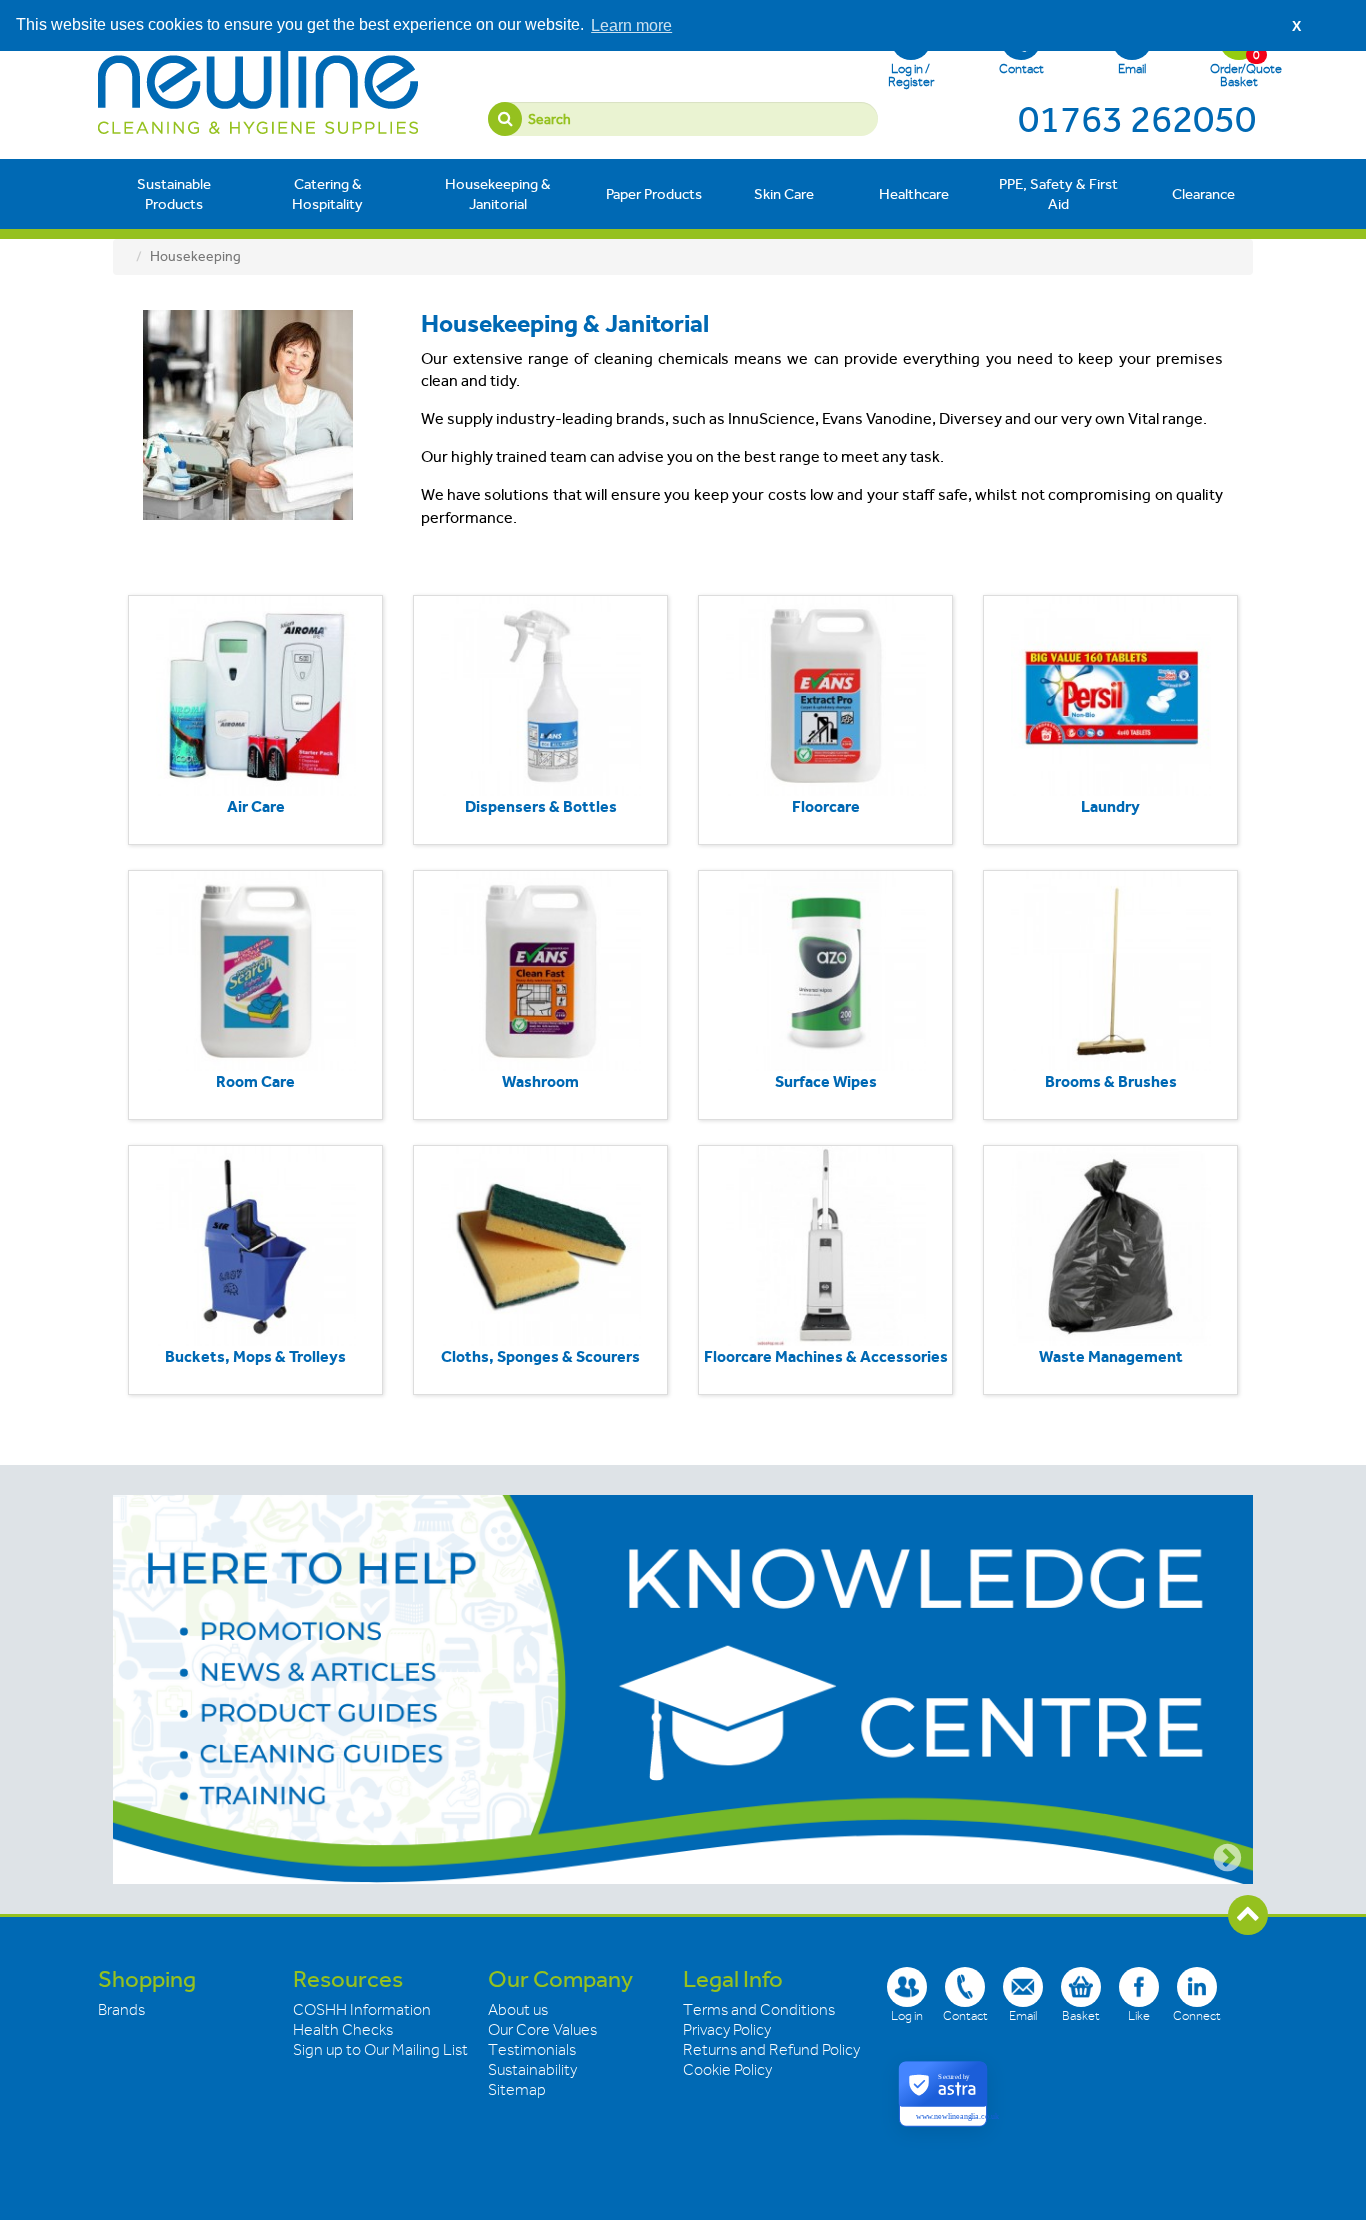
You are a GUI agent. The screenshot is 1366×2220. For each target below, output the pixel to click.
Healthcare (914, 194)
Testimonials (532, 2050)
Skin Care (784, 194)
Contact (1021, 68)
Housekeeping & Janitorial (498, 194)
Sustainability (532, 2070)
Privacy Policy (727, 2030)
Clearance (1203, 194)
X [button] (1296, 26)
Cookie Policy (727, 2070)
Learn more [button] (631, 25)
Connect (1197, 2015)
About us (518, 2010)
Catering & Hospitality (327, 194)
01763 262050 (1137, 119)
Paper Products (654, 194)
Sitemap (517, 2090)
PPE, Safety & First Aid (1058, 194)
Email (1132, 68)
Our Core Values (542, 2030)
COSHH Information (362, 2010)
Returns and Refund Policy (771, 2050)
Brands (121, 2010)
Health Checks (343, 2030)
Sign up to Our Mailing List (380, 2050)
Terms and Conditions (759, 2010)
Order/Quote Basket (1239, 68)
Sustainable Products (174, 194)
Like (1139, 2015)
